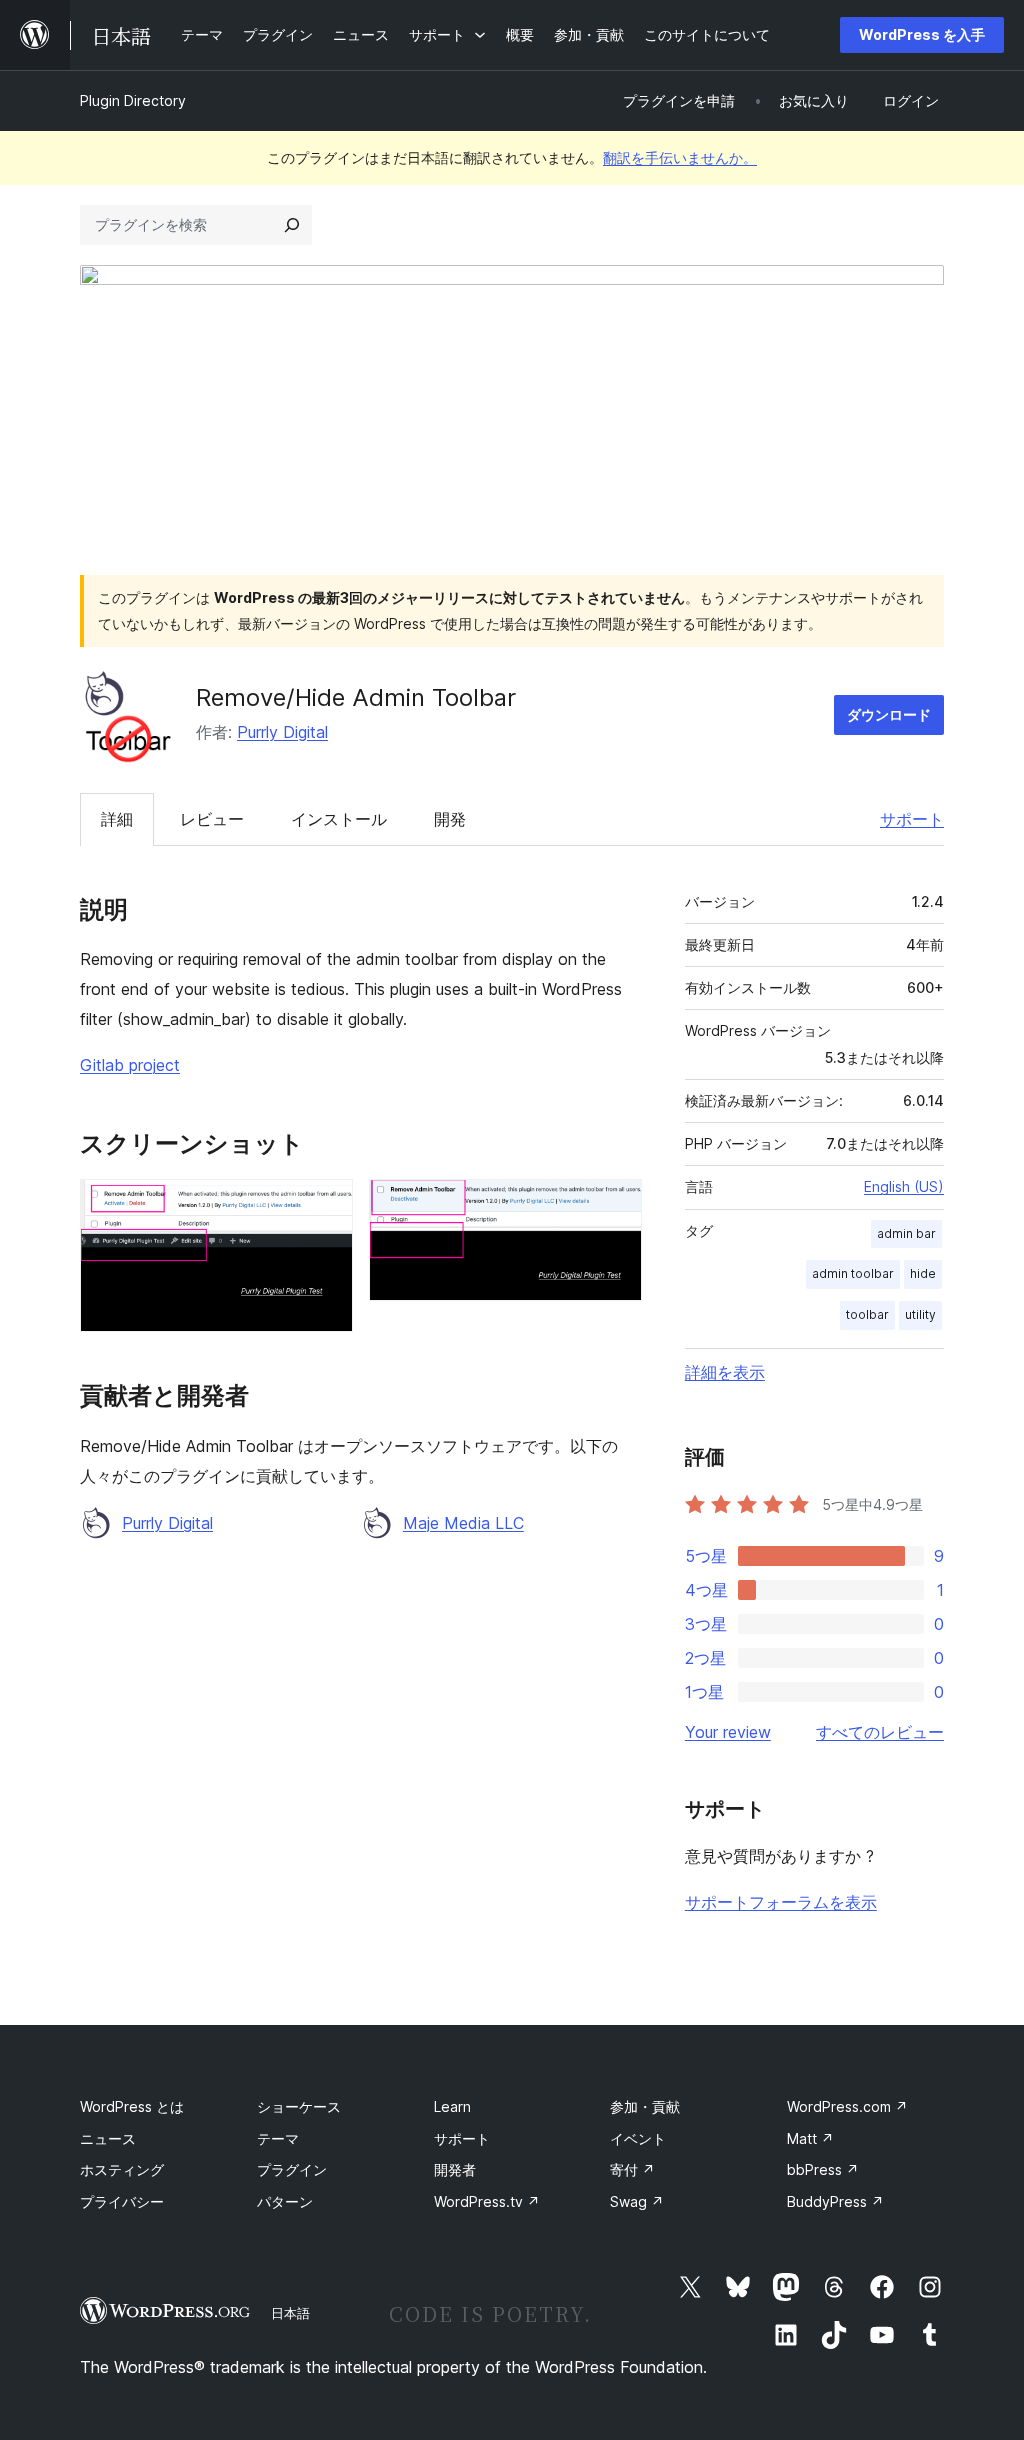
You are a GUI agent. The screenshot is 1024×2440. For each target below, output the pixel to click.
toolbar (867, 1314)
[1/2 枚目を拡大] (326, 1206)
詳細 (117, 819)
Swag (637, 2201)
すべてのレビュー (880, 1732)
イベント (638, 2138)
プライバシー (122, 2201)
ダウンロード (889, 714)
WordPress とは (132, 2106)
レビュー (212, 819)
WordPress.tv (487, 2201)
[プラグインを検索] (292, 225)
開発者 (455, 2169)
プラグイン (292, 2169)
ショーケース (299, 2106)
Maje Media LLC (463, 1523)
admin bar (906, 1233)
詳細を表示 (725, 1372)
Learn (452, 2106)
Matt (810, 2138)
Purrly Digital (282, 732)
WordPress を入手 (922, 34)
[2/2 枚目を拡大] (615, 1206)
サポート (912, 819)
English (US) (904, 1186)
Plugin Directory (133, 100)
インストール (339, 819)
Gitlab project (130, 1065)
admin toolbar (853, 1273)
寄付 (632, 2169)
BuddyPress (835, 2201)
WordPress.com (847, 2106)
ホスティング (122, 2169)
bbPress (823, 2169)
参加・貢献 (645, 2106)
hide (923, 1273)
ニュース (108, 2138)
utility (920, 1314)
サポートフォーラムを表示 (781, 1902)
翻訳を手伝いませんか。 (680, 157)
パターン (285, 2201)
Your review (728, 1732)
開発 (450, 819)
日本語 (290, 2313)
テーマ (278, 2138)
